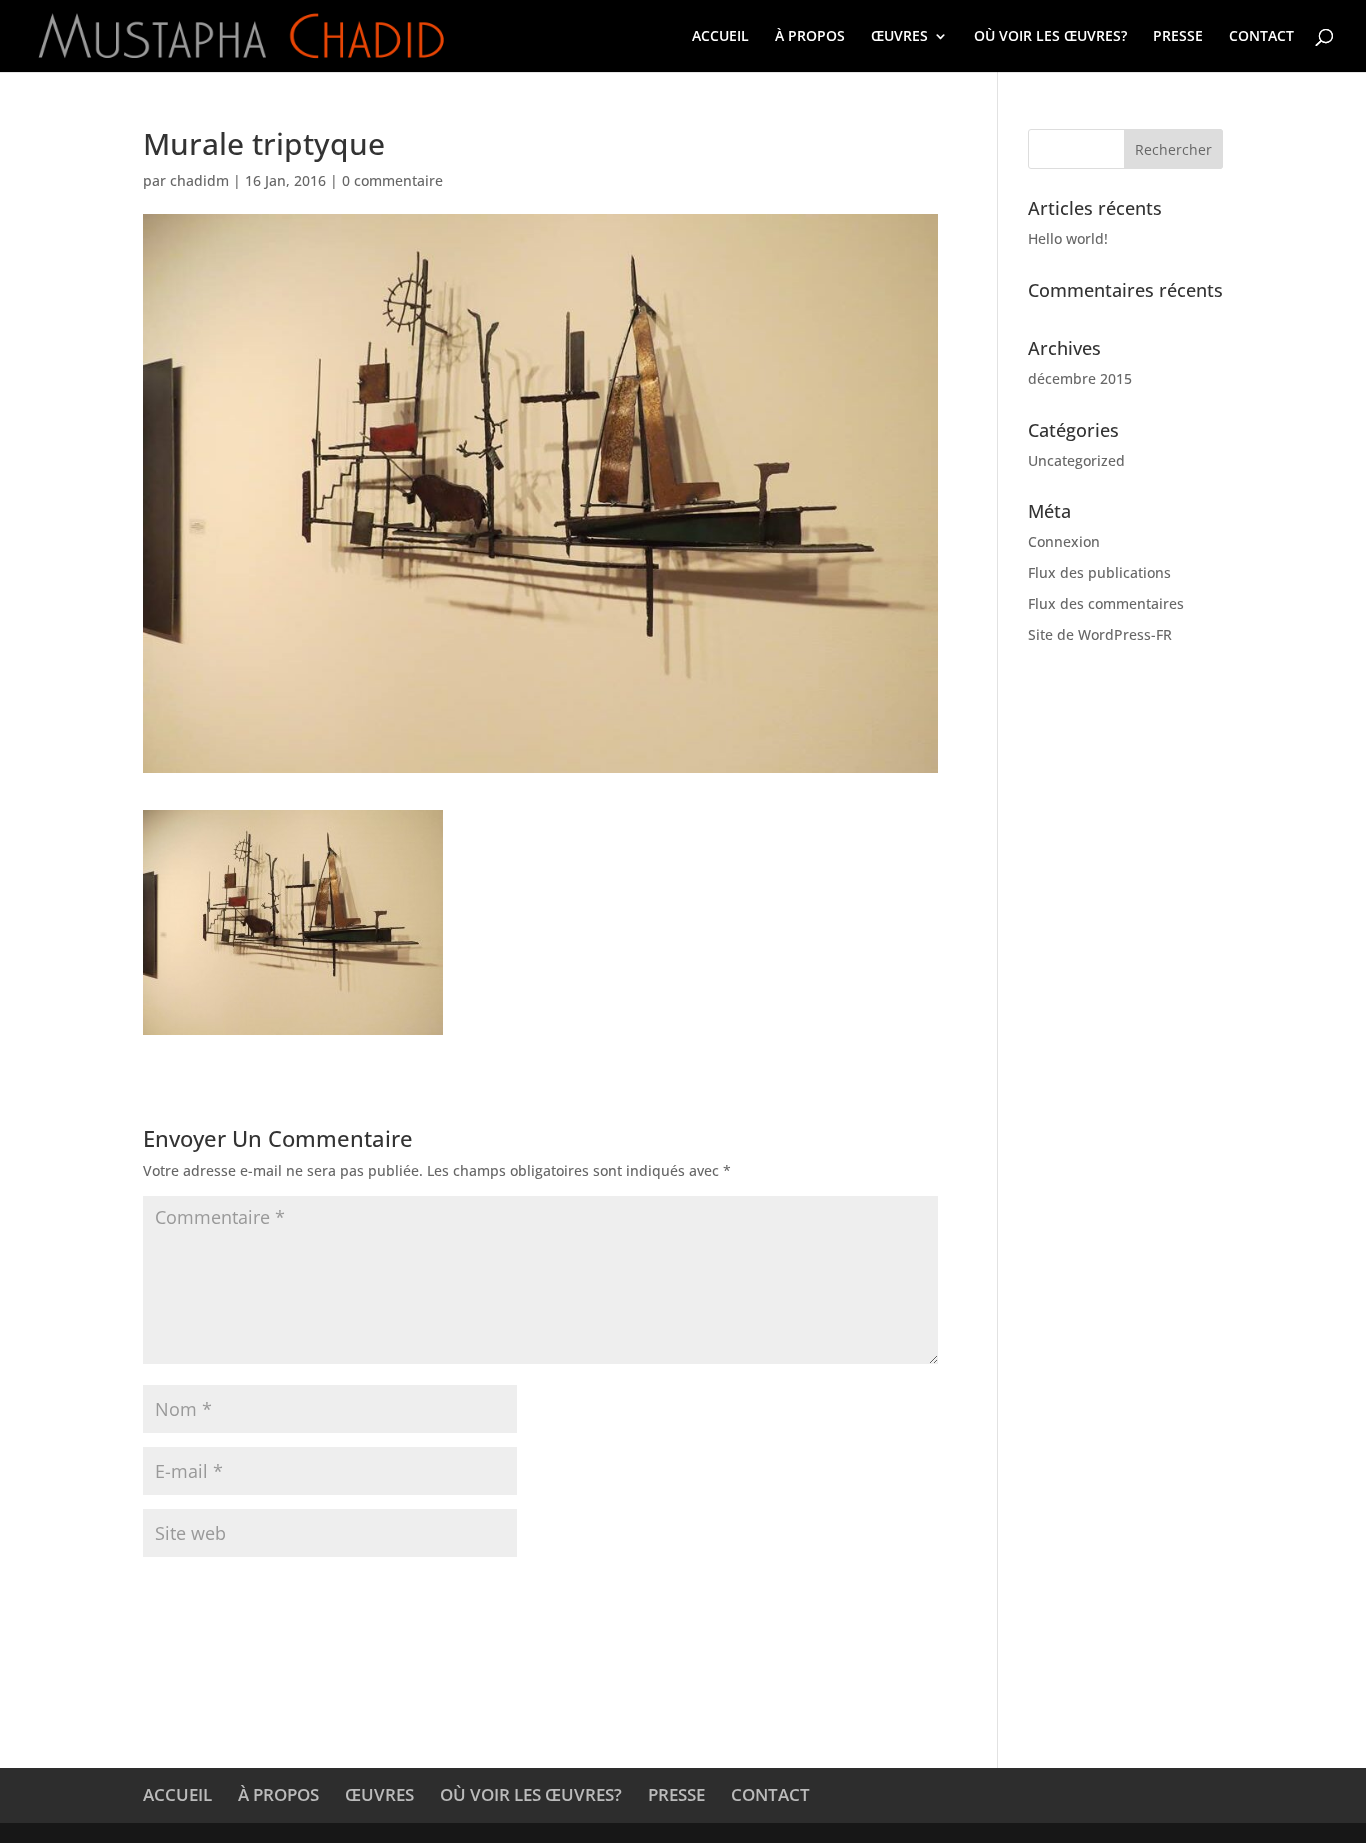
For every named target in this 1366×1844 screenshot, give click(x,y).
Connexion (1064, 541)
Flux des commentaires (1106, 603)
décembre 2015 (1080, 378)
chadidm (199, 180)
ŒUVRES (899, 37)
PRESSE (1178, 37)
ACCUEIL (720, 37)
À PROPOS (810, 37)
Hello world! (1068, 238)
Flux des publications (1099, 572)
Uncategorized (1076, 460)
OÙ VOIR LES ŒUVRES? (1050, 37)
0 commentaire (392, 180)
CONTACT (1261, 37)
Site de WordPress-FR (1100, 634)
